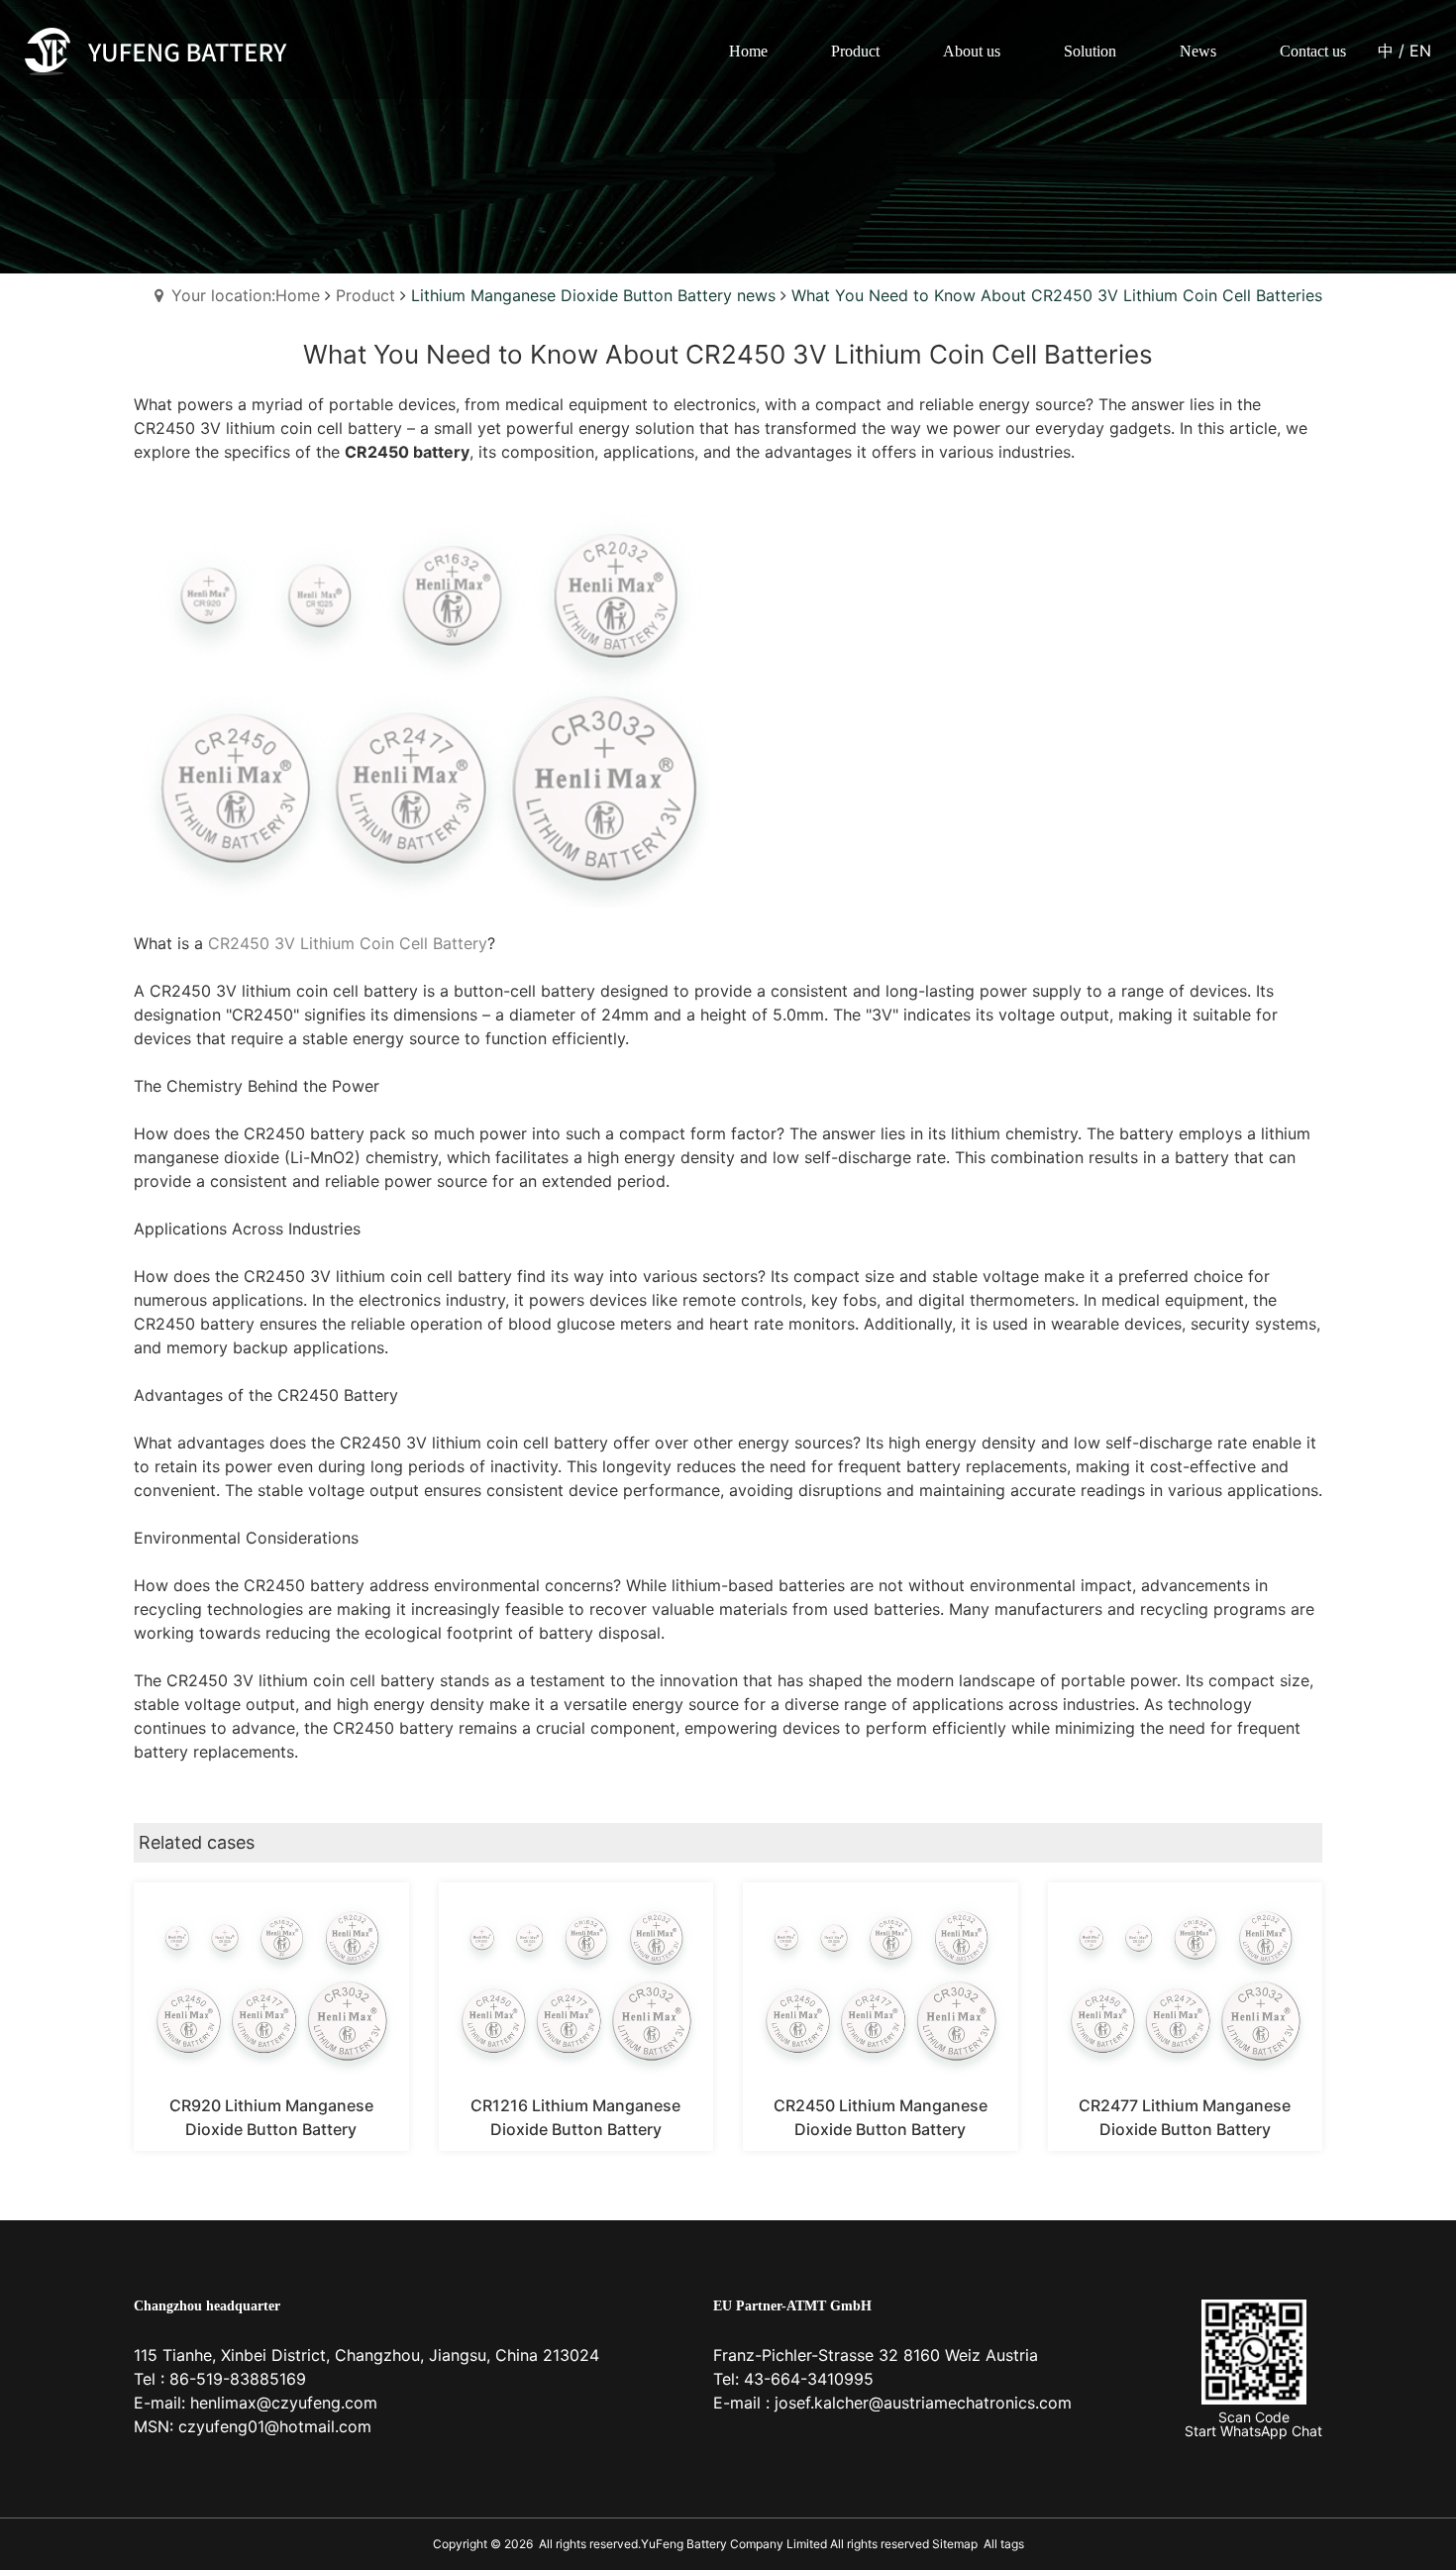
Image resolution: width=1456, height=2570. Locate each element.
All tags (1004, 2544)
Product (365, 295)
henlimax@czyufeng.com (284, 2403)
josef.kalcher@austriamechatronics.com (923, 2403)
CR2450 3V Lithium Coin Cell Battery (348, 943)
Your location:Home (246, 295)
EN (1420, 51)
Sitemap (953, 2544)
